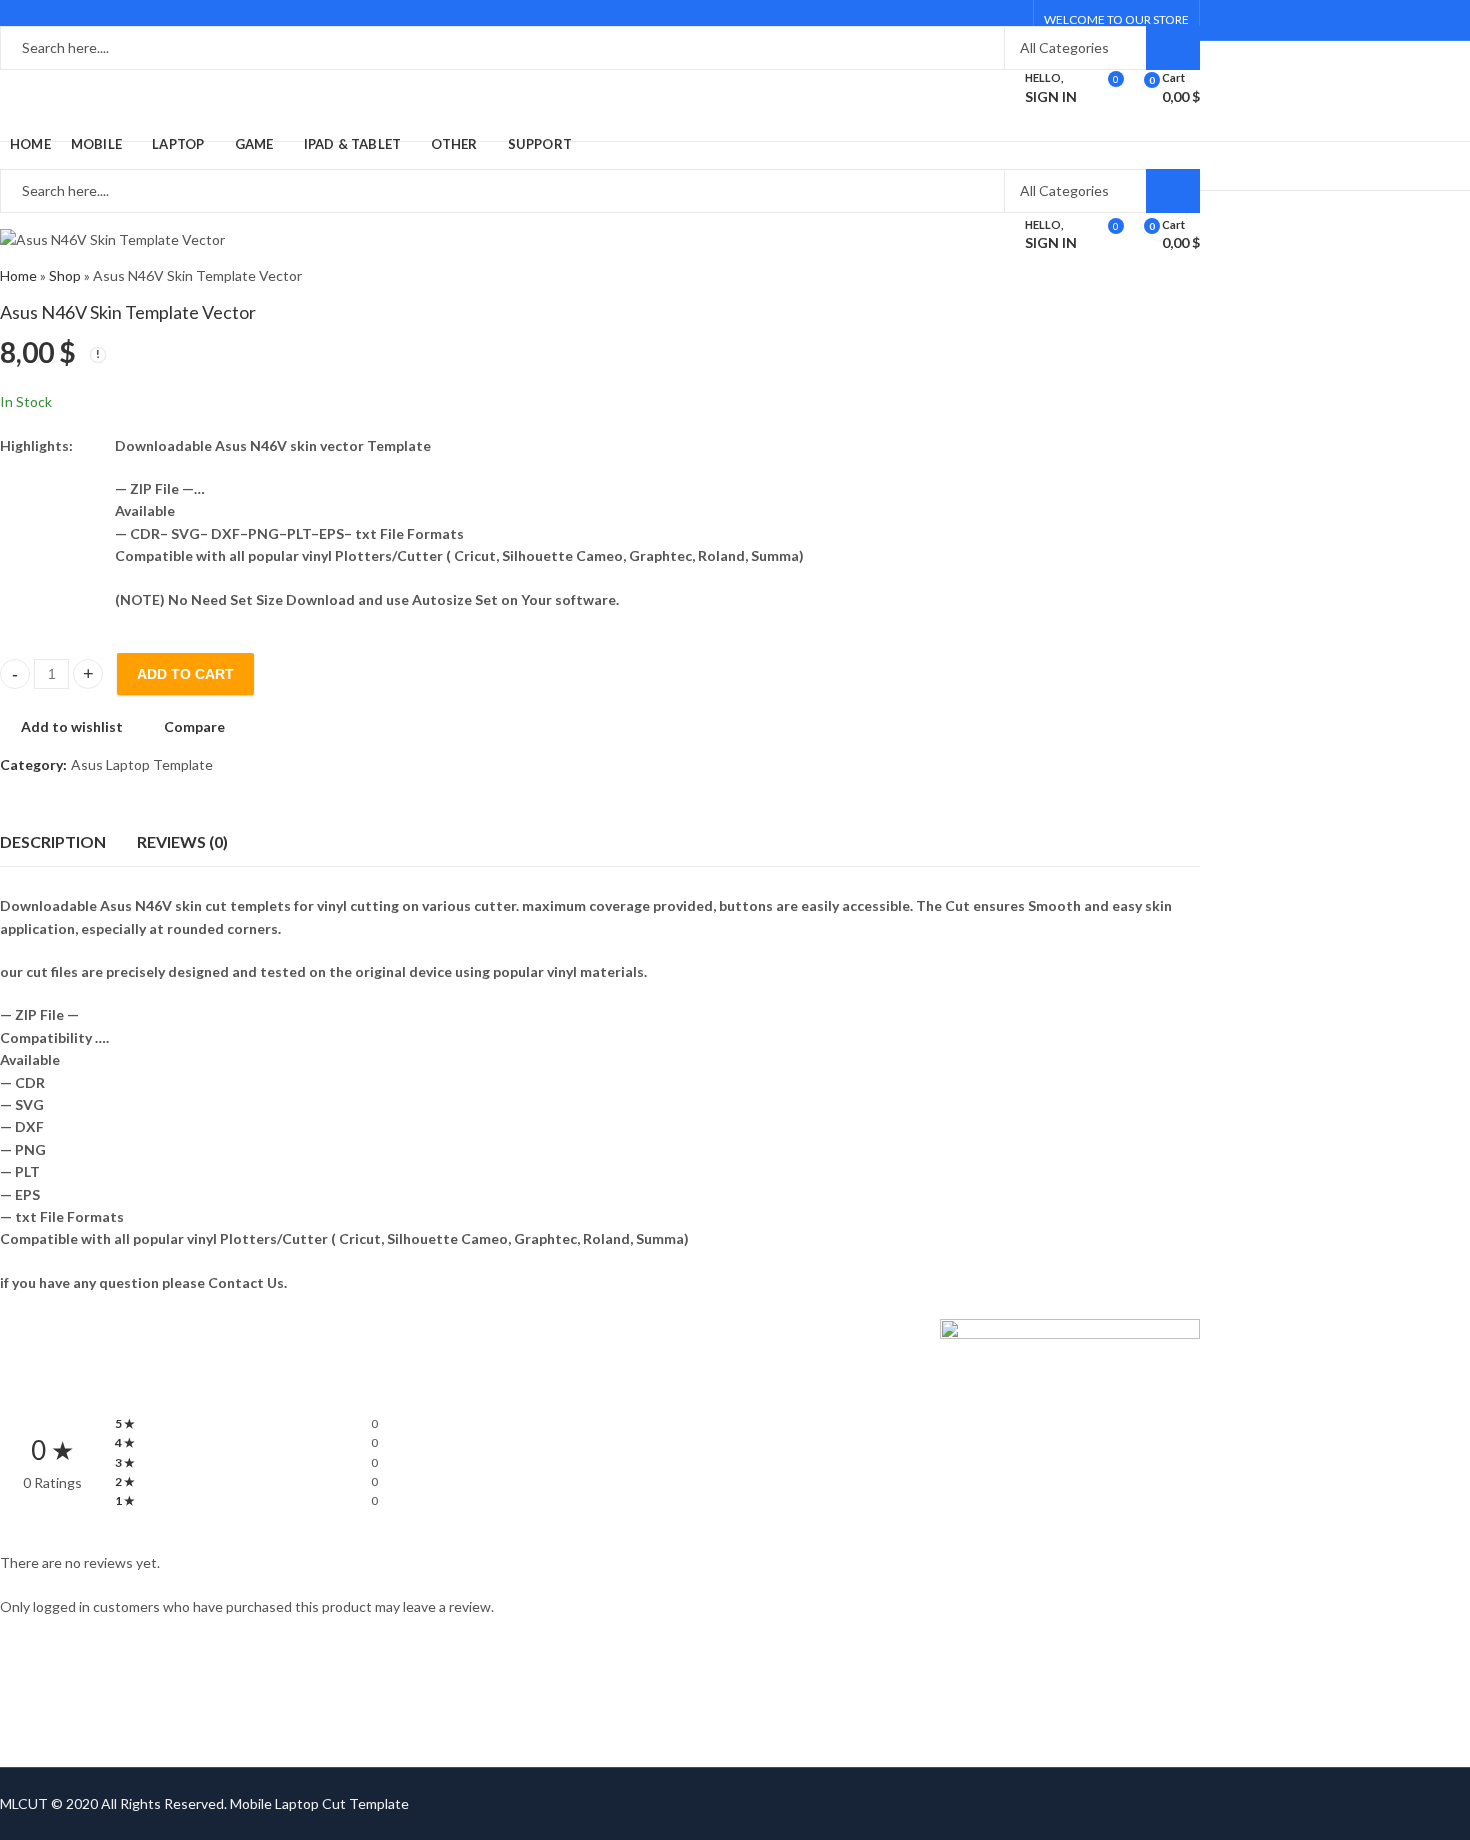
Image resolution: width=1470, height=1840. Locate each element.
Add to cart (185, 674)
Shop (65, 275)
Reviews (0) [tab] (182, 841)
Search (1173, 48)
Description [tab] (53, 841)
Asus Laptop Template (142, 764)
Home (18, 275)
